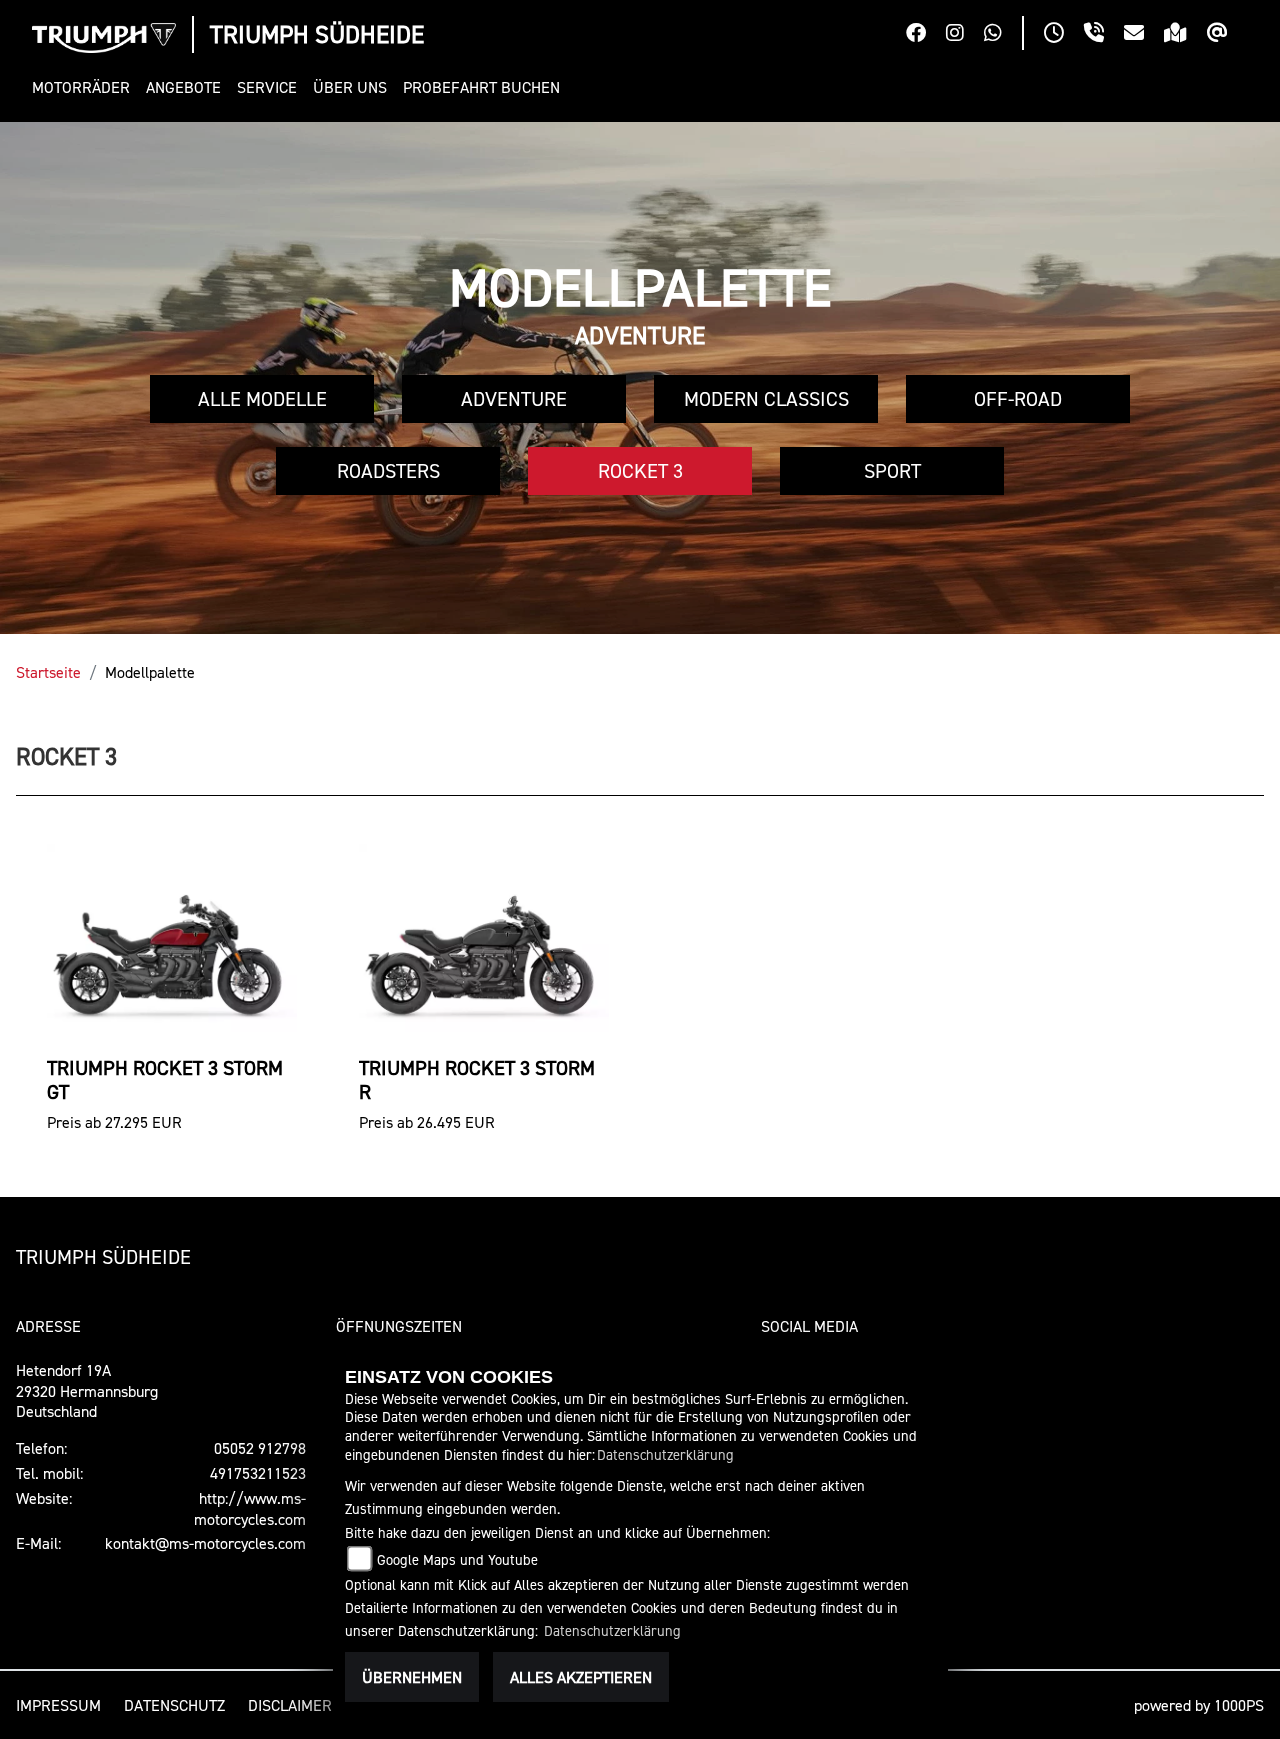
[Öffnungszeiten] (1064, 35)
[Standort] (1185, 35)
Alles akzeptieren (581, 1677)
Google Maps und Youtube (457, 1559)
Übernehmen (412, 1677)
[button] (85, 87)
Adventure (514, 399)
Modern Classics (766, 399)
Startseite (48, 672)
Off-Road (1018, 399)
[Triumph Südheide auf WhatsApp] (1003, 35)
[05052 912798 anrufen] (1104, 35)
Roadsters (388, 471)
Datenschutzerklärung (665, 1454)
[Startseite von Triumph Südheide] (104, 38)
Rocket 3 (640, 471)
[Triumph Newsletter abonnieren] (1227, 35)
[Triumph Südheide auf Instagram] (965, 35)
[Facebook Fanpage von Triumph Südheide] (926, 35)
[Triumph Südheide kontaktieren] (1144, 35)
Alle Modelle (262, 399)
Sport (892, 471)
